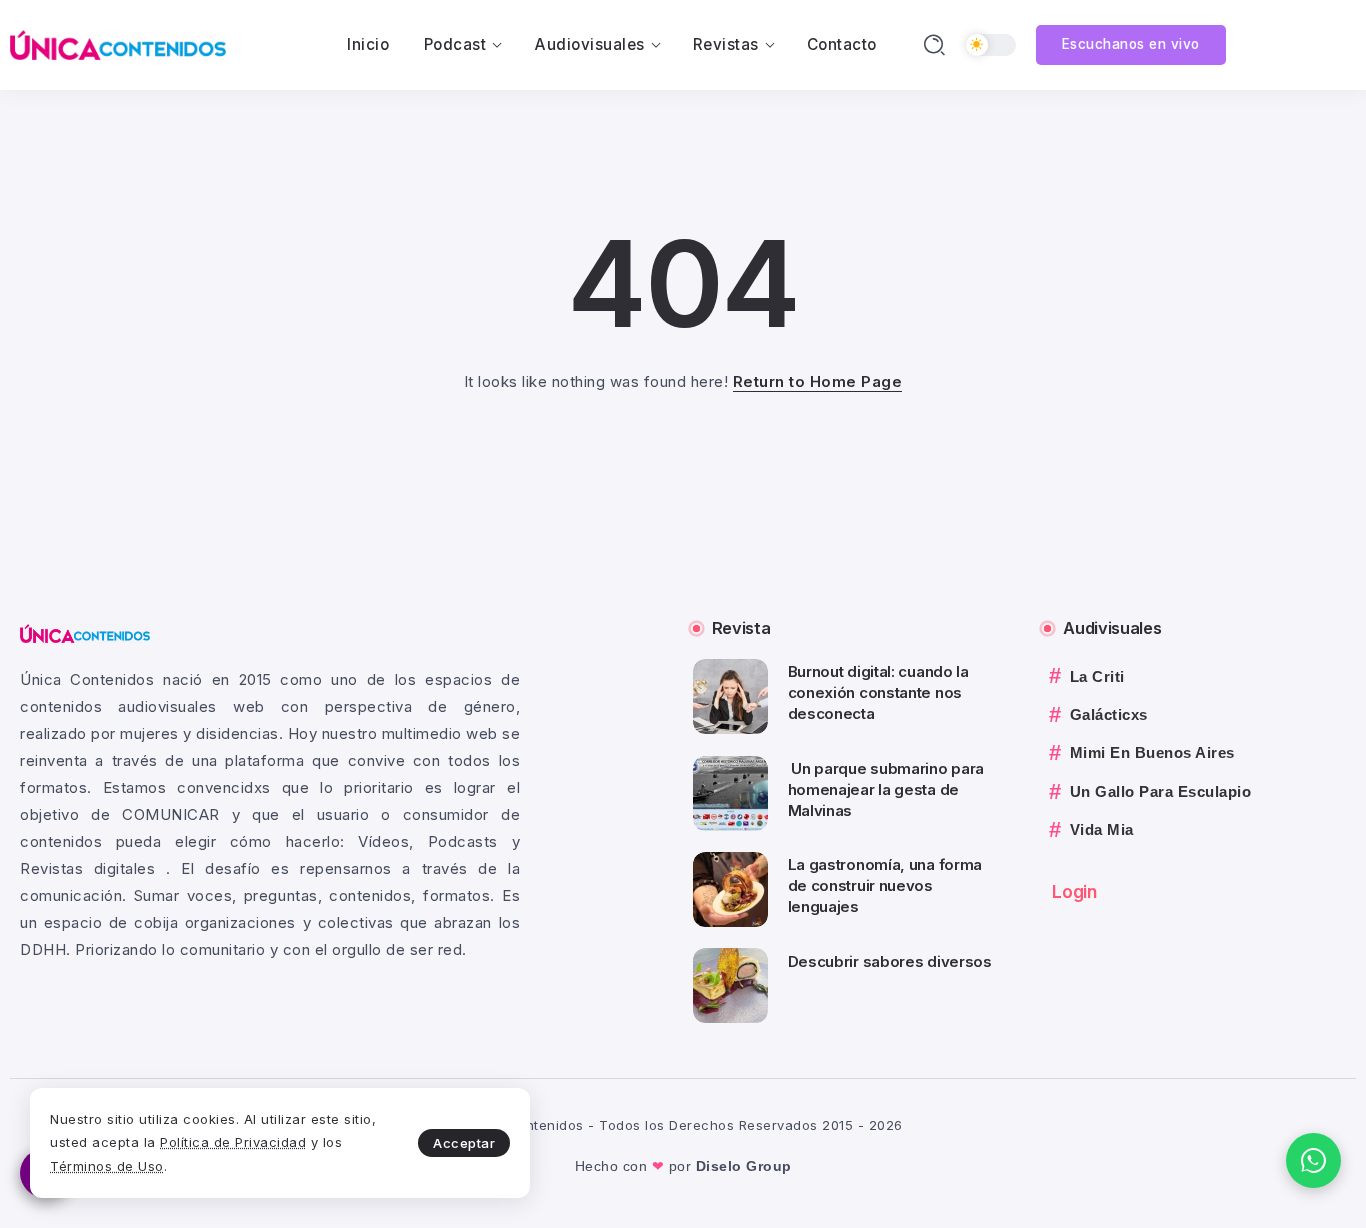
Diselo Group (744, 1166)
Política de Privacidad (233, 1142)
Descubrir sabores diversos (890, 961)
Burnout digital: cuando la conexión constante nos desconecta (878, 692)
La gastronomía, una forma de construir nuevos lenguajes (885, 885)
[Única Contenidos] (118, 43)
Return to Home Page (818, 381)
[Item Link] (730, 696)
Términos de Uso (107, 1166)
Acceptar (464, 1143)
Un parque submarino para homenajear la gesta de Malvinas (886, 789)
